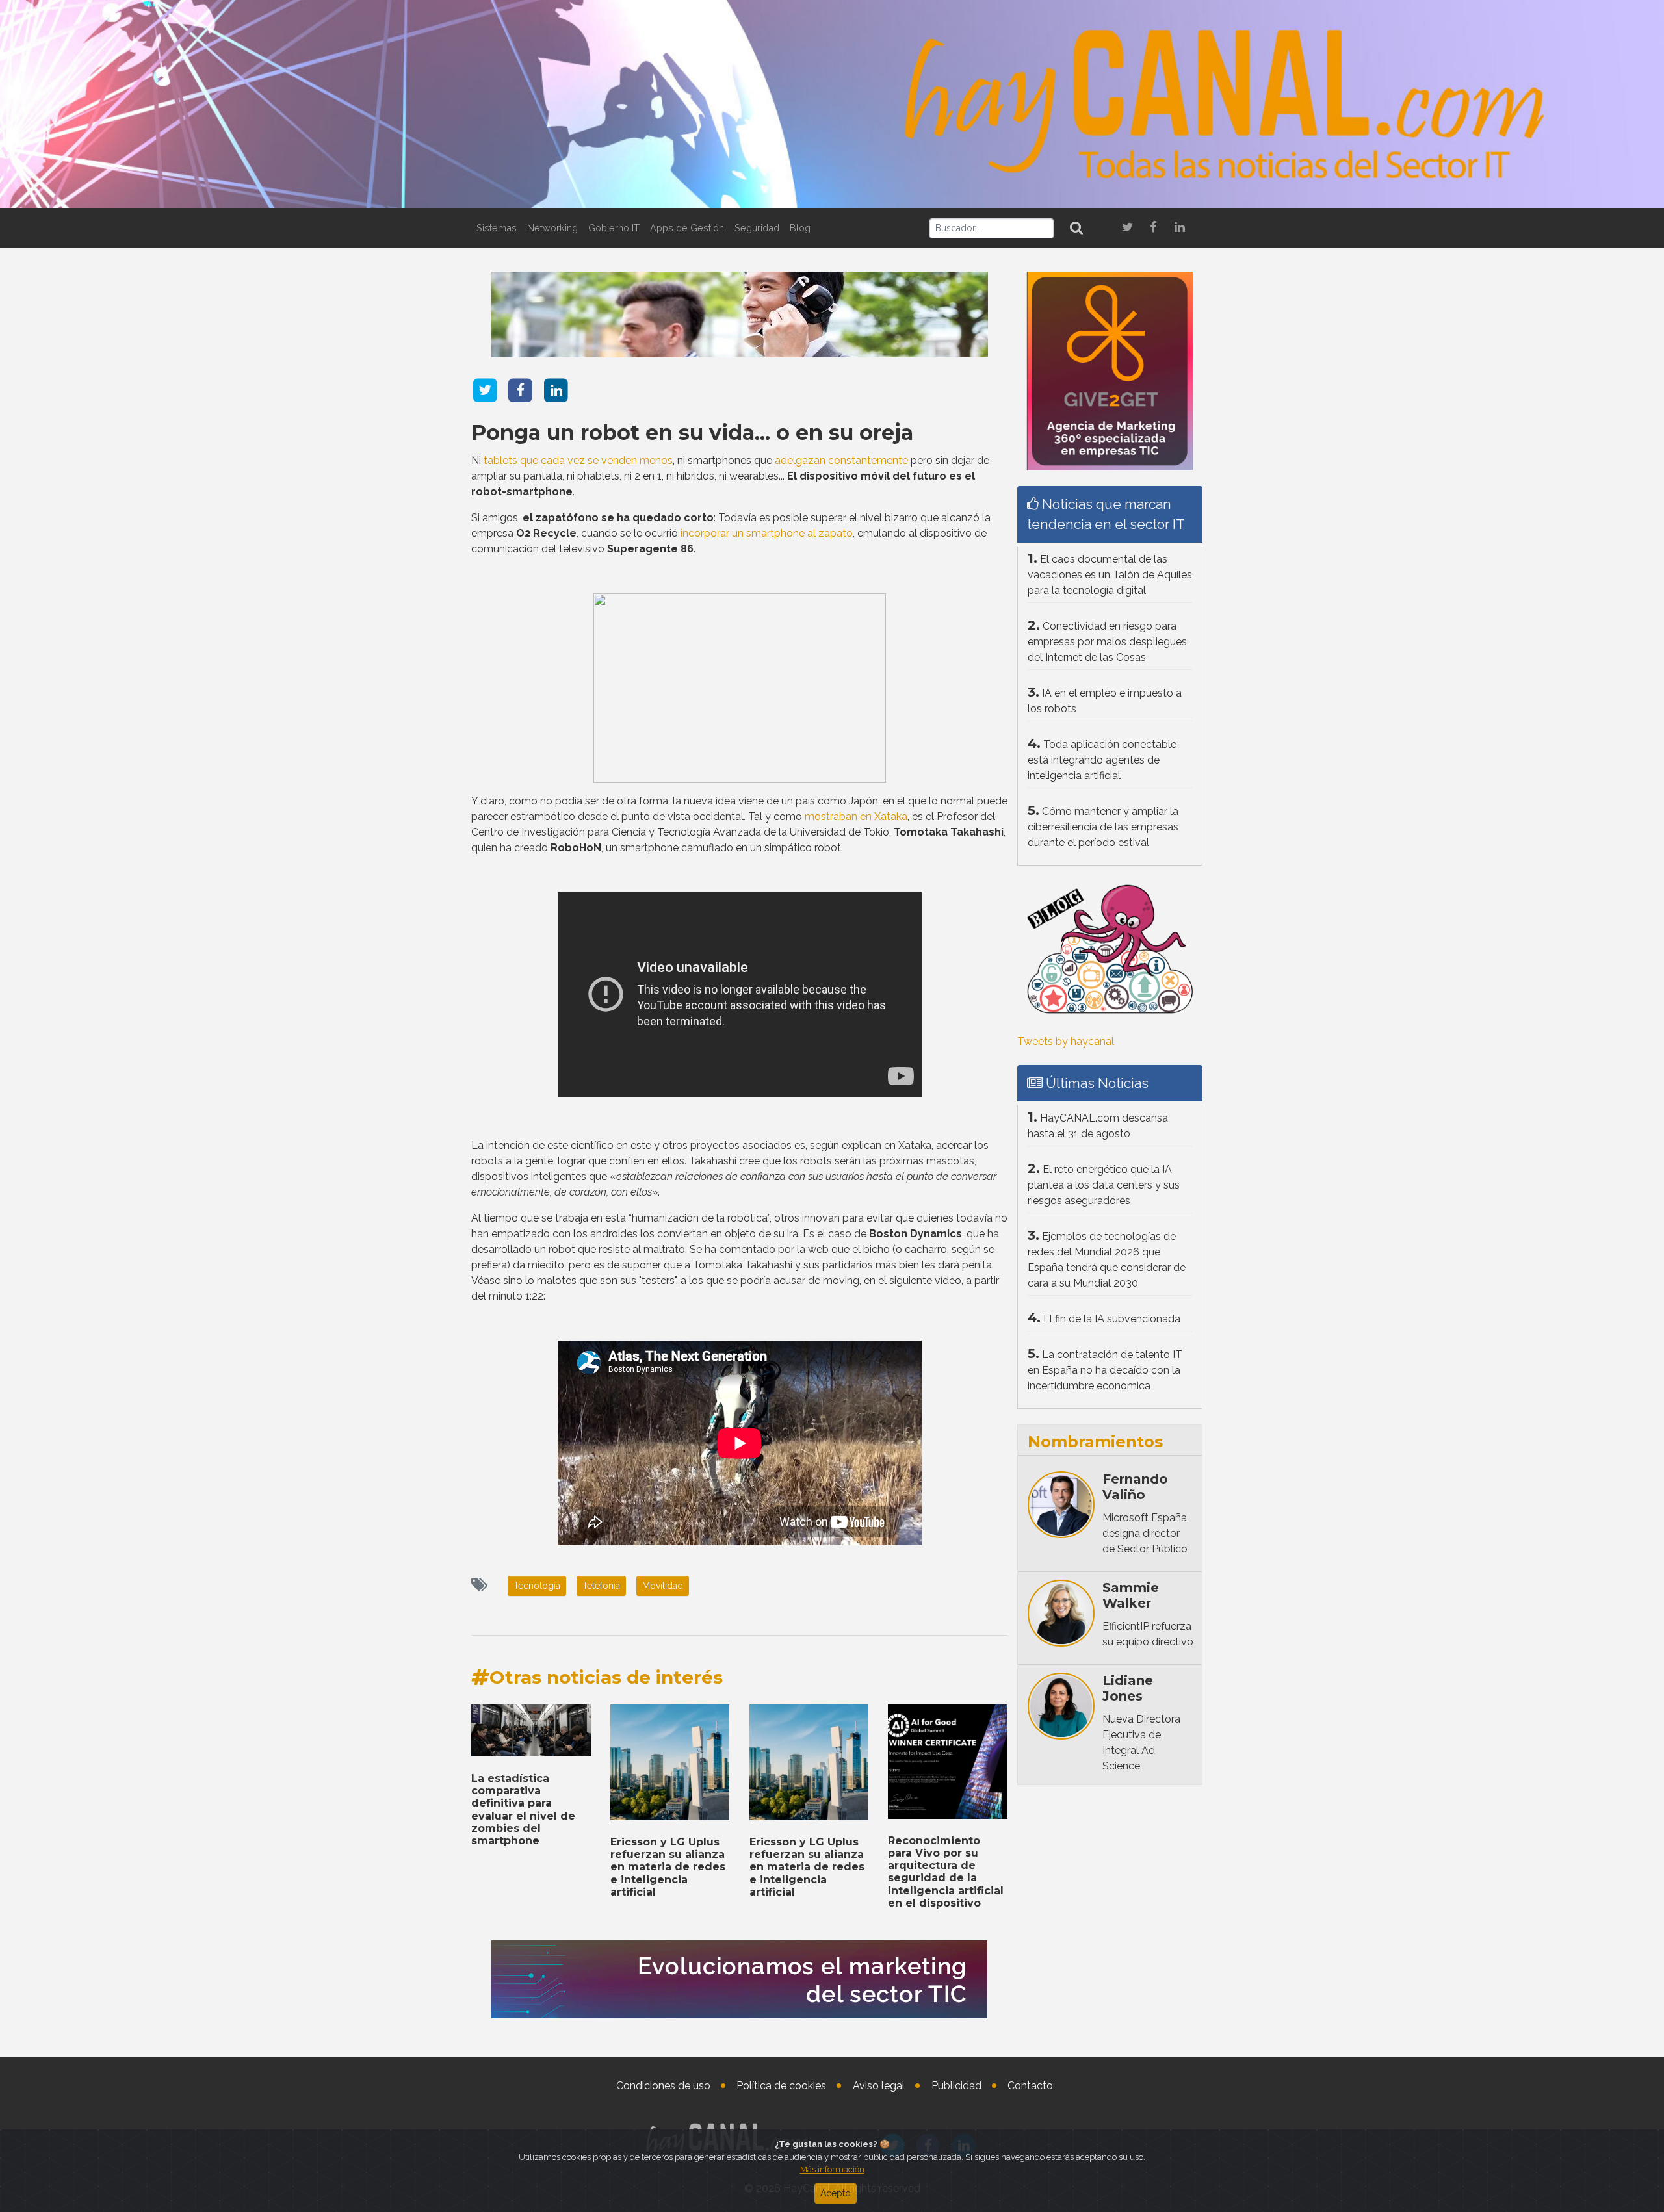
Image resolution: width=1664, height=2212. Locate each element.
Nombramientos (1095, 1442)
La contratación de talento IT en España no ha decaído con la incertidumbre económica (1105, 1370)
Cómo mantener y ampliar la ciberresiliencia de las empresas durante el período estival (1103, 827)
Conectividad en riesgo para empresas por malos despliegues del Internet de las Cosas (1107, 642)
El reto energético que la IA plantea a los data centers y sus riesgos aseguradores (1104, 1185)
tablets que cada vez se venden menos (578, 460)
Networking (552, 228)
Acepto (836, 2193)
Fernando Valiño (1135, 1487)
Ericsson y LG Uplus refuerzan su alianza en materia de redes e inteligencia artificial (668, 1867)
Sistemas (497, 228)
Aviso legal (879, 2086)
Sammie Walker (1131, 1595)
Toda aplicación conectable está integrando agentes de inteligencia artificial (1102, 760)
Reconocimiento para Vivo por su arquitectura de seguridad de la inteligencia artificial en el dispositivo (946, 1872)
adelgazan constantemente (841, 460)
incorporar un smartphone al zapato (767, 533)
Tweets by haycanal (1066, 1041)
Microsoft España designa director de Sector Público (1145, 1533)
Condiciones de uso (663, 2086)
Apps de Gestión (687, 228)
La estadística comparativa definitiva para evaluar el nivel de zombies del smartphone (523, 1809)
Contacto (1030, 2086)
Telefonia (601, 1586)
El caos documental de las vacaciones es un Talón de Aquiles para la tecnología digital (1110, 575)
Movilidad (663, 1586)
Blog (800, 228)
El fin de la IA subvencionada (1112, 1319)
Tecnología (537, 1586)
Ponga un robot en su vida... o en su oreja (692, 432)
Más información (832, 2169)
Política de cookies (781, 2086)
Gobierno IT (614, 228)
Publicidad (956, 2086)
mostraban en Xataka (856, 817)
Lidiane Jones (1128, 1688)
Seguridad (757, 228)
